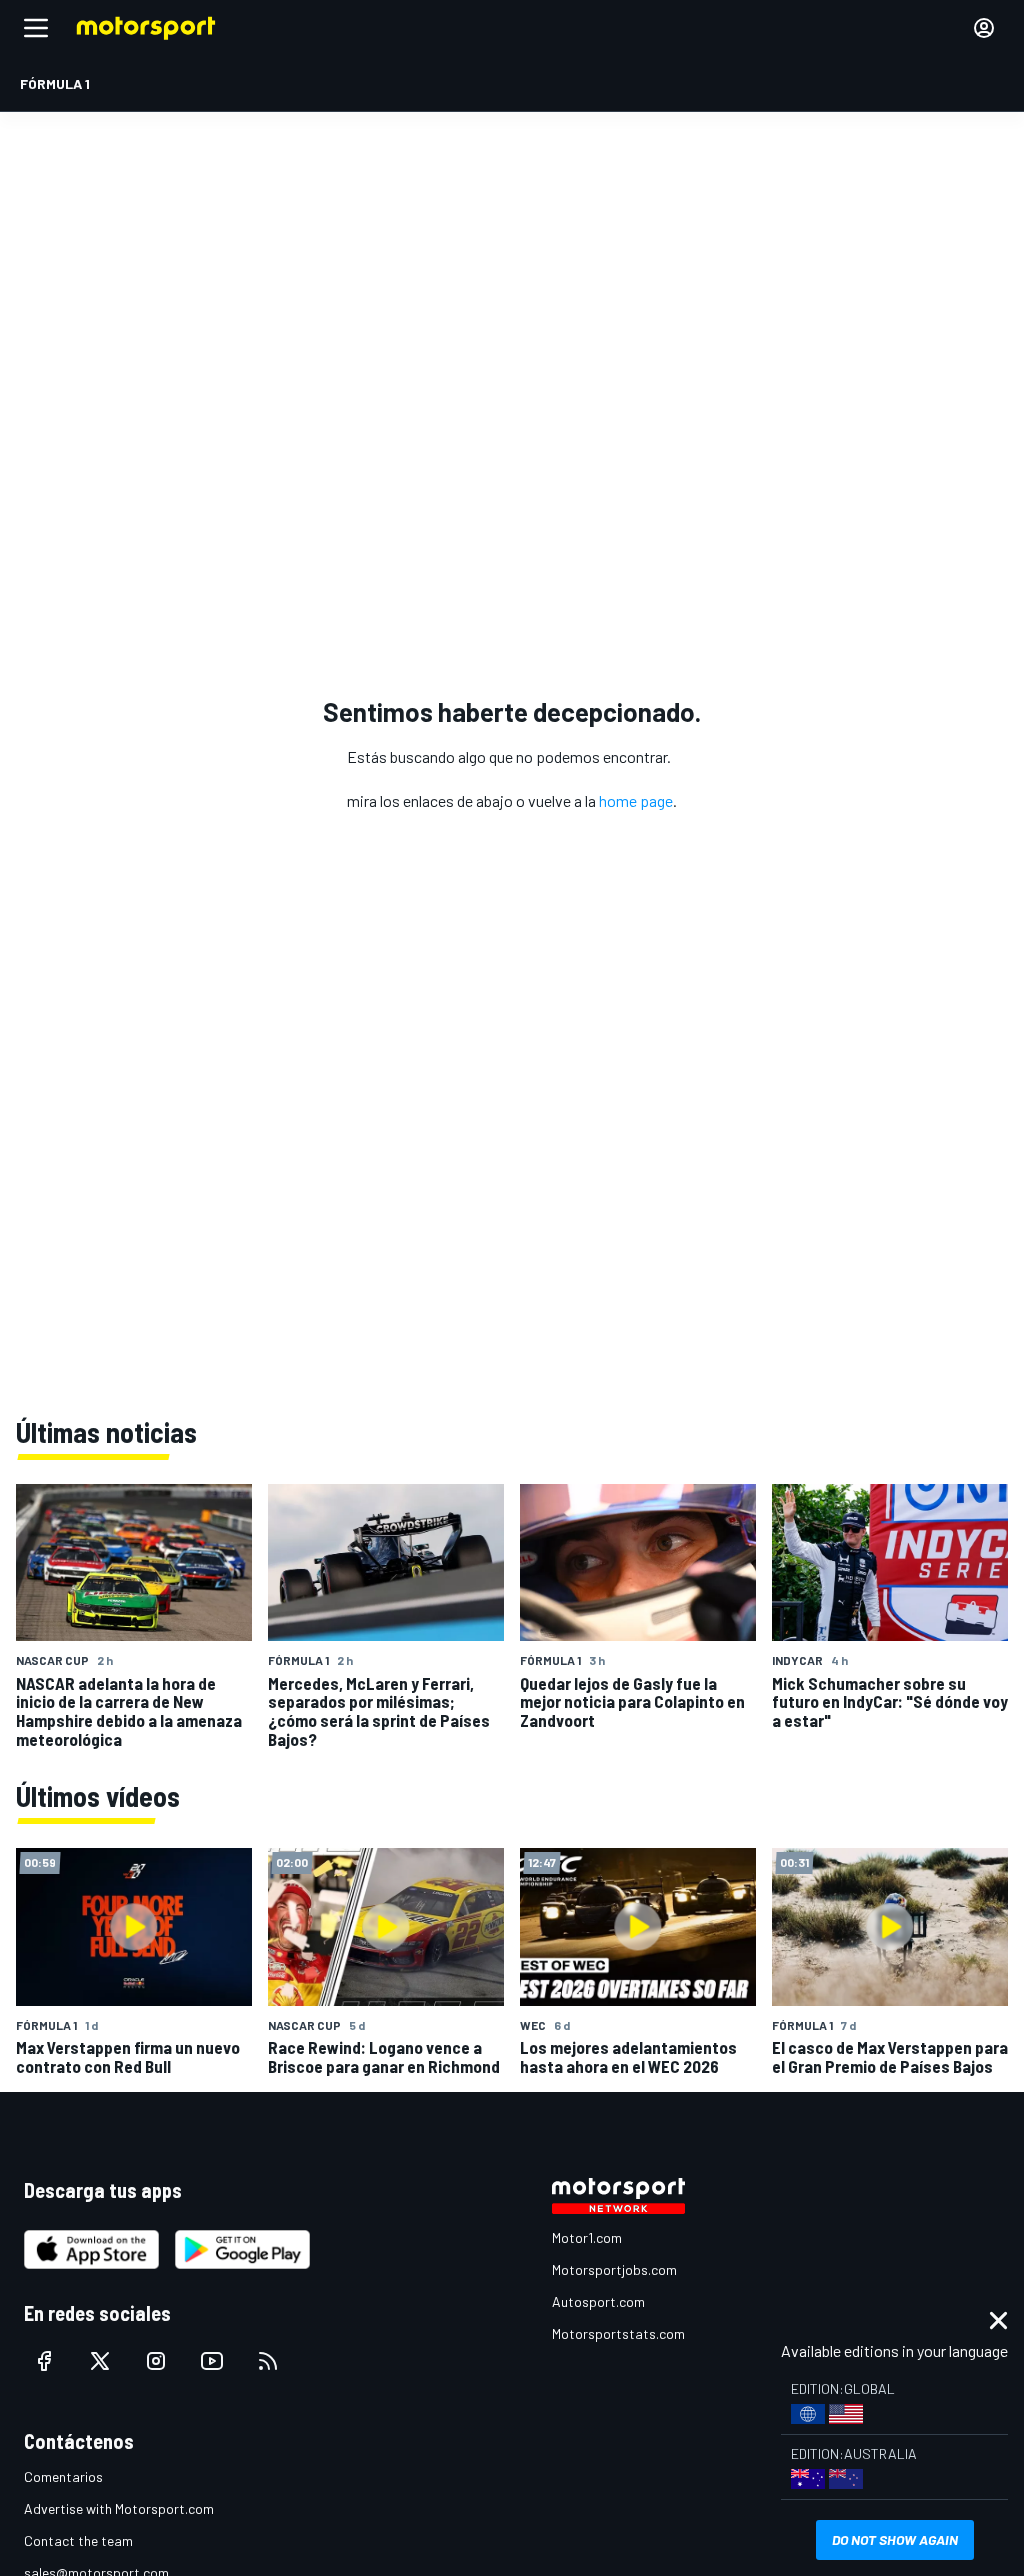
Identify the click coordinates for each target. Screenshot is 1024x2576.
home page (636, 800)
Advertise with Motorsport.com (119, 2508)
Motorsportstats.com (618, 2333)
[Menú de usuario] (984, 28)
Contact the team (78, 2540)
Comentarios (63, 2476)
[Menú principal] (36, 28)
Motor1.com (587, 2237)
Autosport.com (598, 2301)
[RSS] (268, 2361)
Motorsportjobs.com (614, 2269)
